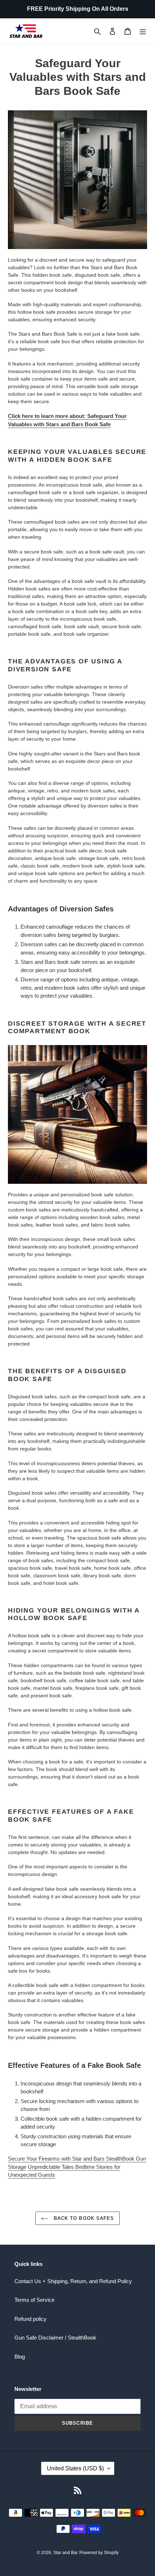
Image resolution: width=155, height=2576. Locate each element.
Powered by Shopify (99, 2553)
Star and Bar (66, 2553)
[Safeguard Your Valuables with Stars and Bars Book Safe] (77, 180)
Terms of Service (34, 2300)
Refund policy (30, 2319)
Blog (20, 2357)
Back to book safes (83, 2218)
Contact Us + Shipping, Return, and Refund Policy (73, 2281)
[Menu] (143, 31)
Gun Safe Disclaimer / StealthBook (55, 2338)
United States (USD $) (75, 2468)
